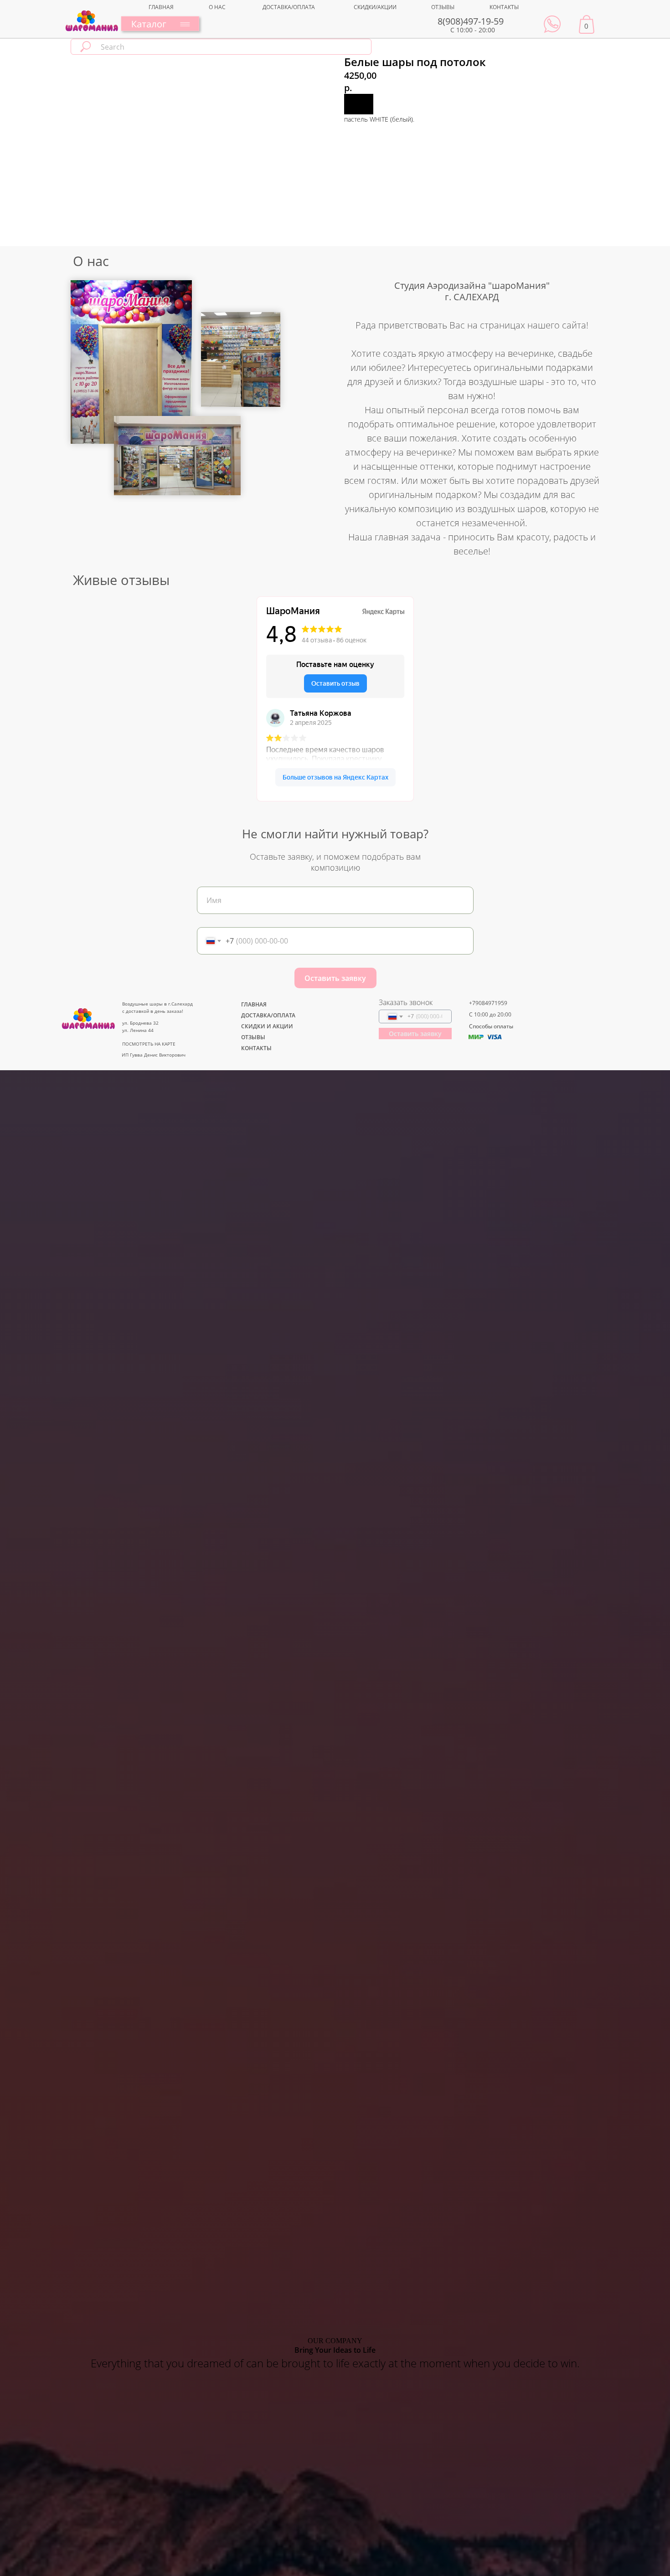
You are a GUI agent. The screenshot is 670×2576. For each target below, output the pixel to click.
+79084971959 (488, 1003)
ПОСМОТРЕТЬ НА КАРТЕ (149, 1044)
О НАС (217, 7)
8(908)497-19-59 (471, 21)
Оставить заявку (335, 978)
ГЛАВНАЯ (161, 7)
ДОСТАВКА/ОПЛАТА (289, 7)
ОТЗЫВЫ (443, 7)
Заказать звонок (406, 1002)
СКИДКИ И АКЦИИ (267, 1026)
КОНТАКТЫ (504, 7)
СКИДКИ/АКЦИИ (375, 7)
